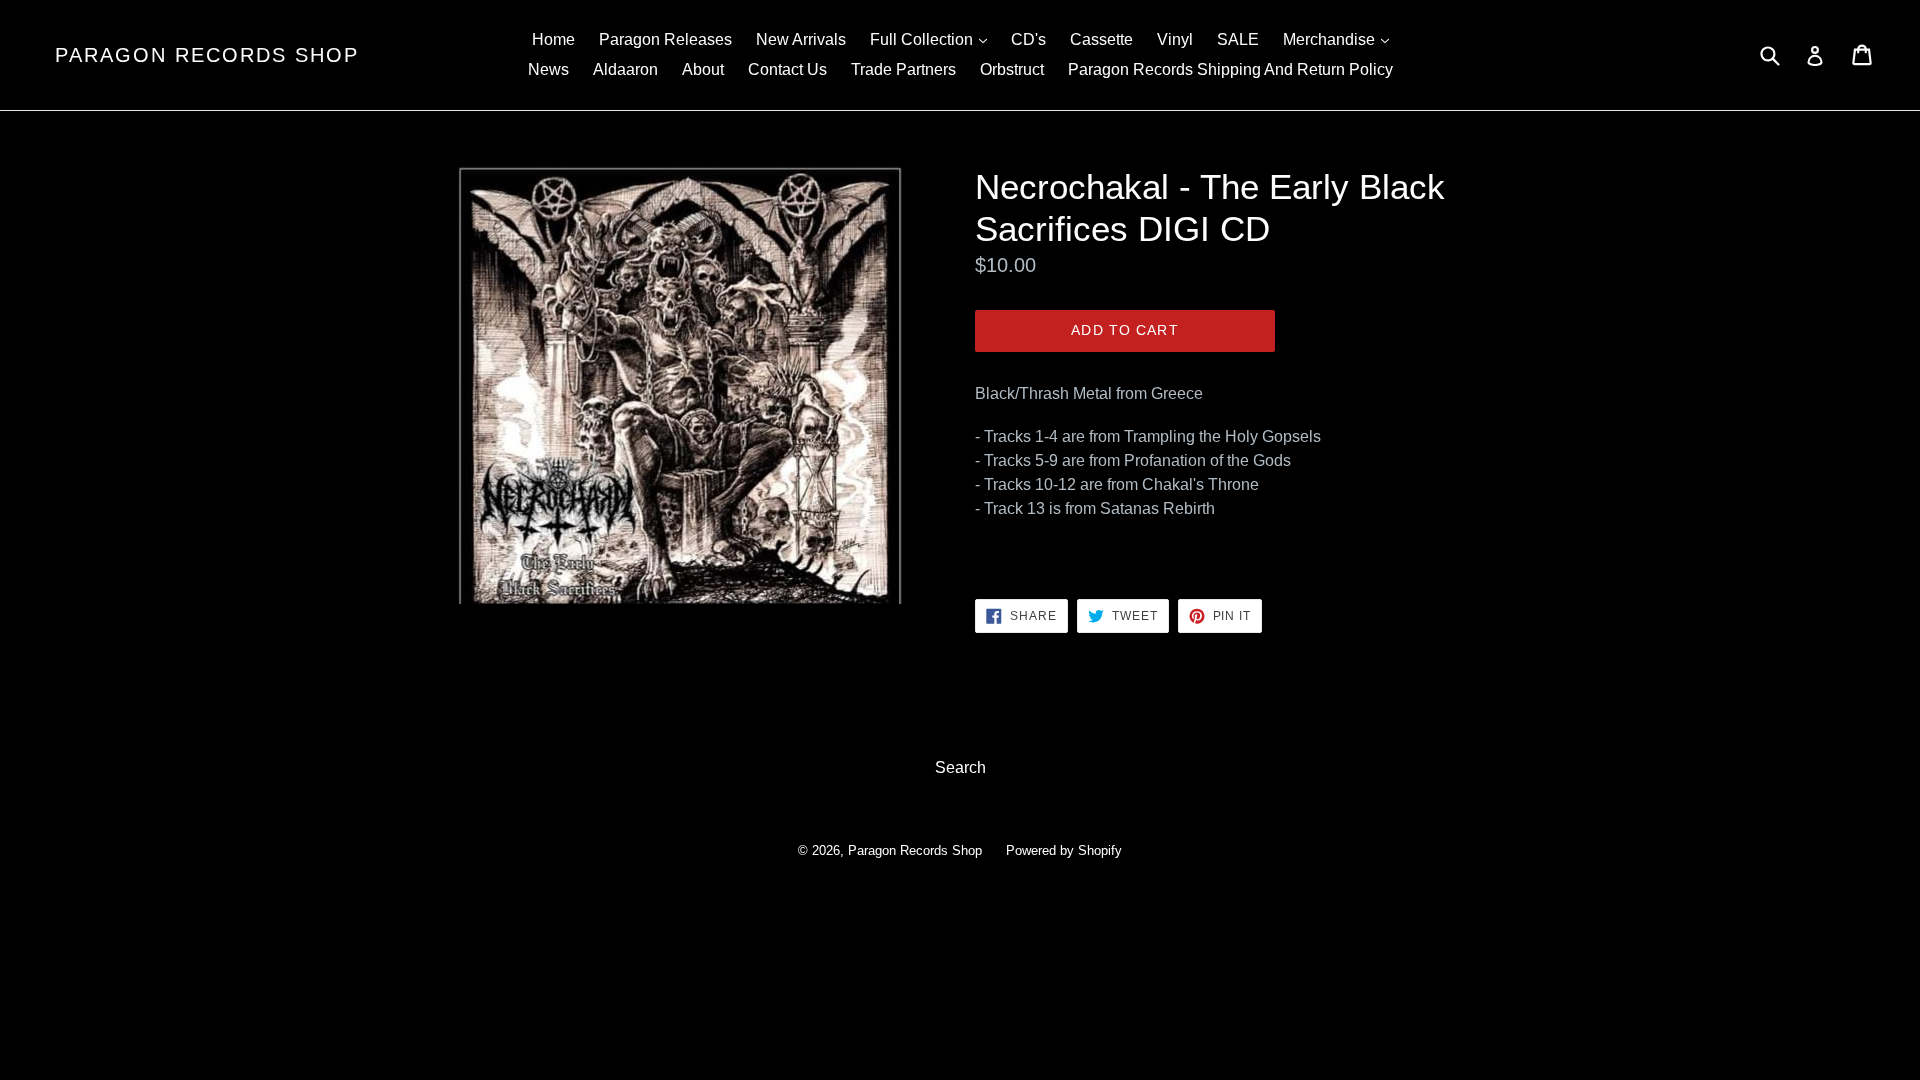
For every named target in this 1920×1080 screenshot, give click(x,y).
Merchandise (1341, 39)
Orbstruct (1012, 69)
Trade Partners (903, 69)
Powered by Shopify (1064, 850)
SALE (1238, 39)
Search (960, 767)
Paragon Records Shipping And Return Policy (1230, 69)
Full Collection (933, 39)
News (548, 69)
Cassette (1101, 39)
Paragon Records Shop (207, 55)
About (703, 69)
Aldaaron (625, 69)
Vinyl (1175, 39)
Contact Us (787, 69)
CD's (1028, 39)
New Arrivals (801, 39)
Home (553, 39)
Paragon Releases (665, 39)
